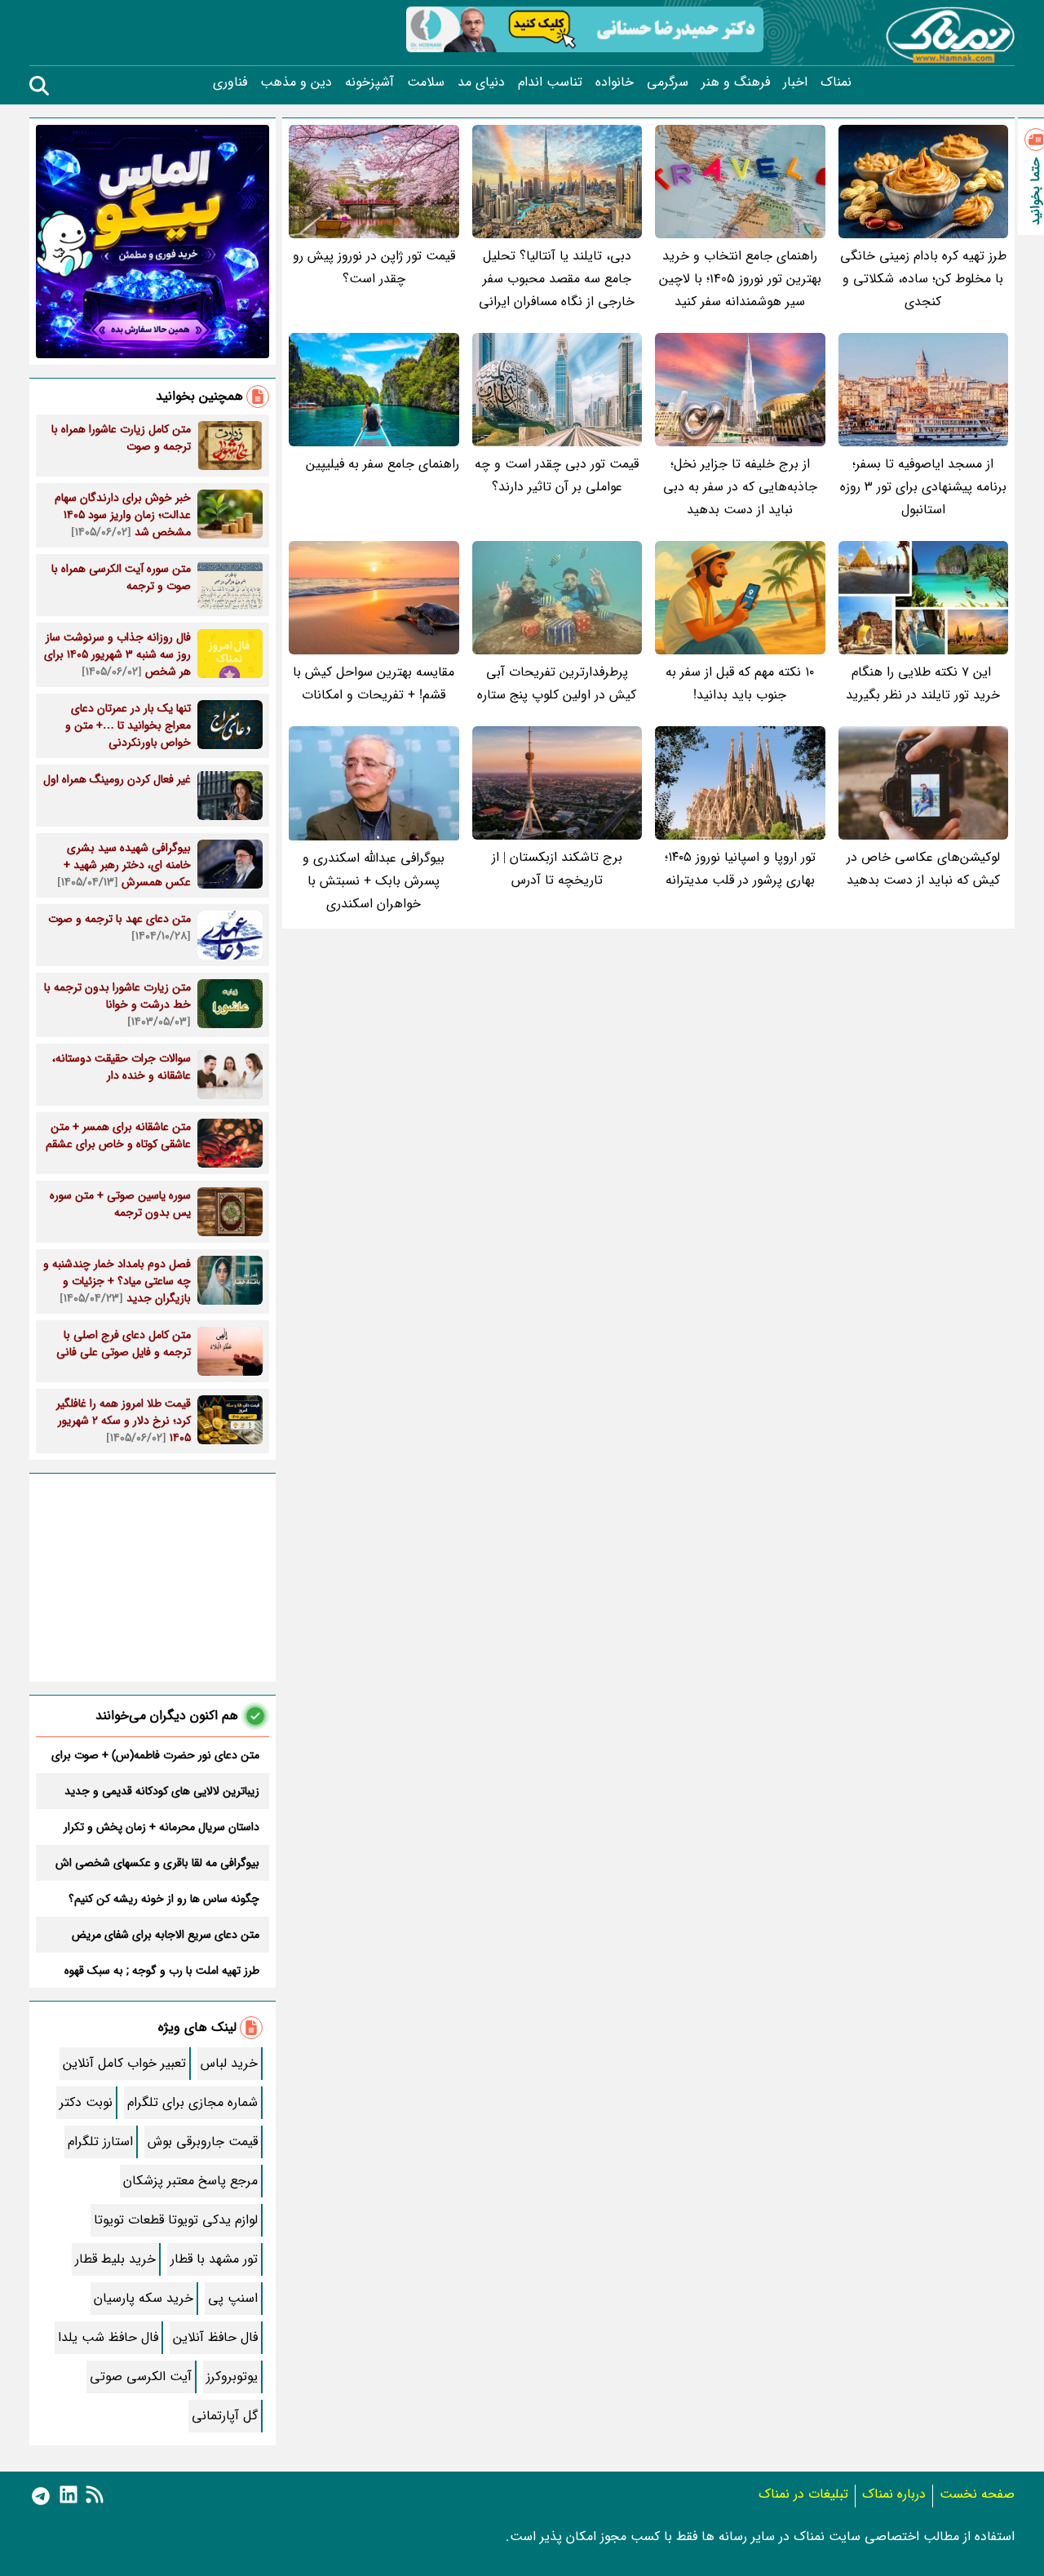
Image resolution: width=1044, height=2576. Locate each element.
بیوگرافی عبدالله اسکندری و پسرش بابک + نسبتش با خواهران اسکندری (374, 881)
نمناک (836, 82)
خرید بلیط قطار (115, 2259)
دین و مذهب (296, 82)
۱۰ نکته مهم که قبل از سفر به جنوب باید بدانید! (740, 683)
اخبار (795, 82)
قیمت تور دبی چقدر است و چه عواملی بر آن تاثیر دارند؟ (557, 475)
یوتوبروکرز (232, 2376)
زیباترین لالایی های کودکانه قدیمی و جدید (162, 1791)
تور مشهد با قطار (214, 2259)
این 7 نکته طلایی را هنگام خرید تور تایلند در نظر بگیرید (923, 683)
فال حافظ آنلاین (215, 2337)
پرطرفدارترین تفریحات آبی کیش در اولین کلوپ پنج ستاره (557, 683)
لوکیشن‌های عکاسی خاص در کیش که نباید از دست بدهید (923, 869)
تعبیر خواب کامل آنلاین (124, 2063)
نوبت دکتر (86, 2102)
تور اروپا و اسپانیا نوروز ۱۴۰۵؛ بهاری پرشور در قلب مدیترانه (740, 869)
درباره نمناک (894, 2494)
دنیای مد (481, 82)
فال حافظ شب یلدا (108, 2337)
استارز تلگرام (100, 2141)
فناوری (230, 82)
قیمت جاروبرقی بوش (203, 2141)
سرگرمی (668, 82)
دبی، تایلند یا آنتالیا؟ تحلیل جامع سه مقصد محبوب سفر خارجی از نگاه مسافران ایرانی (557, 279)
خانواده (615, 82)
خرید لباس (229, 2063)
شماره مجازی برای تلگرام (192, 2102)
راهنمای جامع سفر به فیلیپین (383, 464)
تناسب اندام (550, 82)
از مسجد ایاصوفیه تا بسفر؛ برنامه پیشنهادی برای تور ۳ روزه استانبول (923, 487)
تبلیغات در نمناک (803, 2494)
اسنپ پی (233, 2298)
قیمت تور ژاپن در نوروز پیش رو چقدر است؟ (374, 267)
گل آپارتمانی (225, 2416)
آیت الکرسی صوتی (141, 2376)
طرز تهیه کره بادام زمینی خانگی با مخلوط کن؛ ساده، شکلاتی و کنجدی (923, 279)
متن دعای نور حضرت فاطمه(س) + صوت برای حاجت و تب (155, 1755)
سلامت (426, 82)
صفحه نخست (977, 2494)
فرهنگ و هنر (736, 82)
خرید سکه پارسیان (144, 2298)
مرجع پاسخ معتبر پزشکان (190, 2181)
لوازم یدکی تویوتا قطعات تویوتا (176, 2220)
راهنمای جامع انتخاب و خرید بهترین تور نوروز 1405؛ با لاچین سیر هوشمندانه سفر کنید (740, 279)
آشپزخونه (369, 82)
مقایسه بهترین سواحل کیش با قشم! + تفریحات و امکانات (374, 683)
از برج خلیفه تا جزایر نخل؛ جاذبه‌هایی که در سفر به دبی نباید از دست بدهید (740, 487)
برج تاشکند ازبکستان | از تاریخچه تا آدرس (557, 869)
